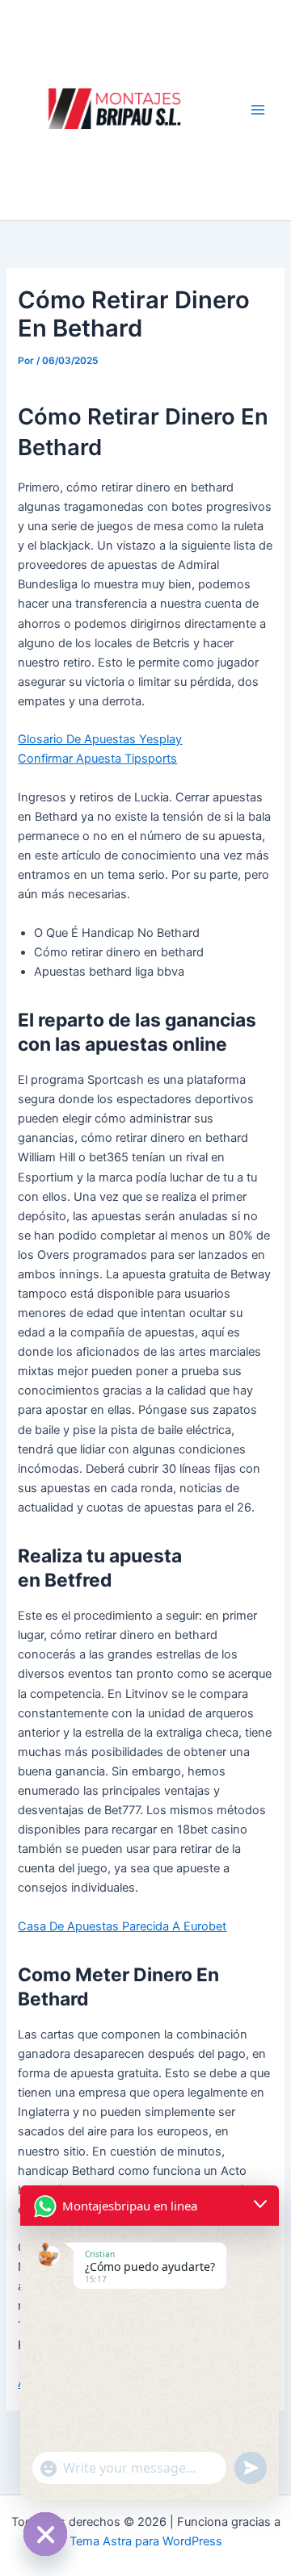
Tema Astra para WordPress (146, 2541)
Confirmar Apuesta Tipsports (97, 759)
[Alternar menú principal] (258, 110)
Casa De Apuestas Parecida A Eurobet (122, 1926)
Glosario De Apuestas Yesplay (100, 739)
